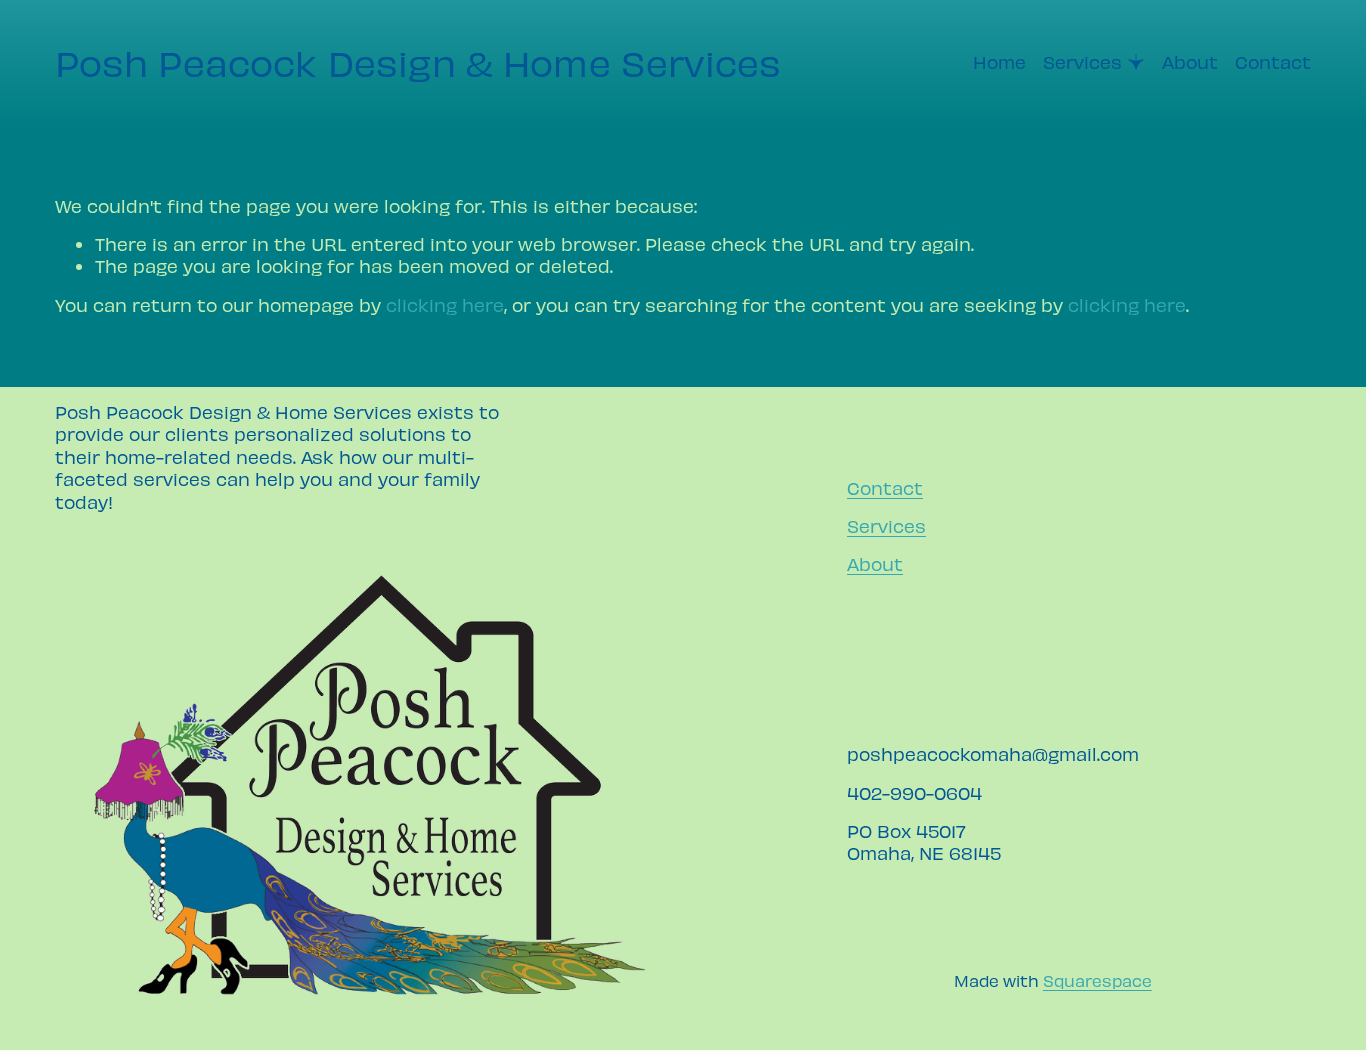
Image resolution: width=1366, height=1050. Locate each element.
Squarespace (1097, 980)
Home (999, 61)
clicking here (445, 304)
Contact (1273, 61)
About (1190, 61)
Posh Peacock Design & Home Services (418, 62)
